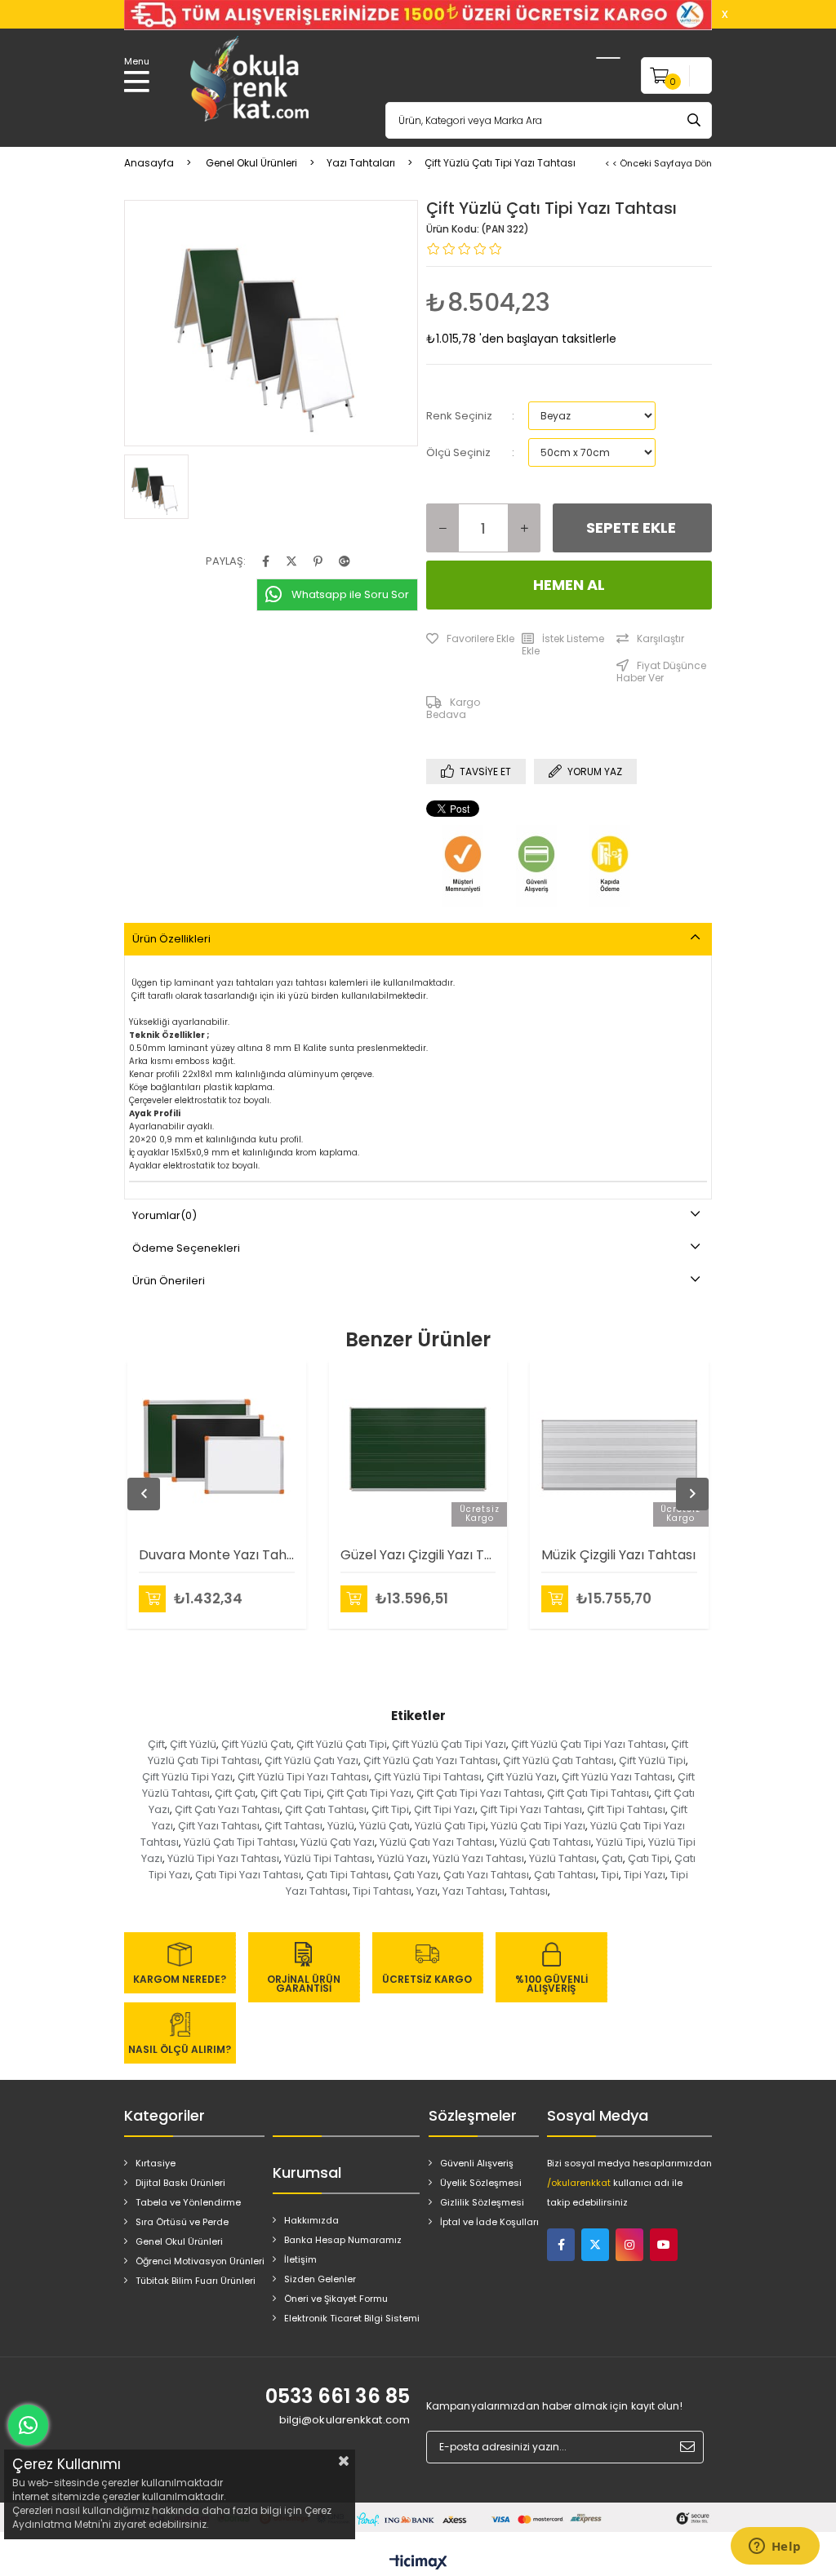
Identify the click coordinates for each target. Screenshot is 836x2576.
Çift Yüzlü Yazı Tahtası (617, 1777)
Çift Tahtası (293, 1826)
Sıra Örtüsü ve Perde (182, 2222)
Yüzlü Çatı (385, 1826)
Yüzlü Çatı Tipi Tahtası (240, 1842)
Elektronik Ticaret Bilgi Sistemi (352, 2318)
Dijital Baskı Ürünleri (180, 2183)
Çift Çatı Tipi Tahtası (598, 1793)
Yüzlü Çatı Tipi (450, 1826)
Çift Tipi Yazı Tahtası (531, 1809)
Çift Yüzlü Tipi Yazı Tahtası (303, 1777)
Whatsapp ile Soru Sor (350, 594)
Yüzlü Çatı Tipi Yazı (538, 1826)
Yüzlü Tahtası (563, 1858)
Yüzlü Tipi (620, 1842)
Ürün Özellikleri (171, 939)
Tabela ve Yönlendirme (188, 2202)
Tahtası (529, 1891)
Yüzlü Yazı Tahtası (478, 1858)
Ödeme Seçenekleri (186, 1248)
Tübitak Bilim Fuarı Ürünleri (196, 2281)
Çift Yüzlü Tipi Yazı (187, 1777)
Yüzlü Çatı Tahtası (545, 1842)
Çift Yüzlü (193, 1744)
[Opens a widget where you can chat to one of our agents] (775, 2547)
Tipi (610, 1875)
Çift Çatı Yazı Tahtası (227, 1809)
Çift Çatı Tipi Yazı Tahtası (479, 1793)
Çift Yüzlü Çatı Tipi (342, 1744)
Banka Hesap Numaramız (343, 2240)
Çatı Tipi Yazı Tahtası (248, 1875)
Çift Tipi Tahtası (626, 1809)
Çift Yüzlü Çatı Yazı (311, 1760)
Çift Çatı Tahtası (326, 1809)
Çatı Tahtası (565, 1875)
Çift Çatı (235, 1793)
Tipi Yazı (645, 1875)
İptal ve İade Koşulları (489, 2222)
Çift (156, 1744)
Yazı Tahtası (474, 1891)
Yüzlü (341, 1826)
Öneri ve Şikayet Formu (336, 2299)
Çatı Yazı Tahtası (486, 1875)
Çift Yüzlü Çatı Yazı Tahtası (431, 1760)
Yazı (427, 1891)
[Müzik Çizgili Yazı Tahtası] (619, 1449)
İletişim (300, 2259)
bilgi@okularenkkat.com (345, 2420)
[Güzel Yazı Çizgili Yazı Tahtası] (418, 1449)
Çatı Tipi (649, 1858)
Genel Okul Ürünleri (179, 2241)
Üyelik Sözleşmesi (481, 2183)
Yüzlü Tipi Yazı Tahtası (223, 1858)
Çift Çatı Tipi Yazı (369, 1793)
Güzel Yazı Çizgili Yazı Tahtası (418, 1555)
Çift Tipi (390, 1809)
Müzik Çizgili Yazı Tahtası (618, 1555)
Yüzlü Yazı (402, 1858)
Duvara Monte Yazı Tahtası (217, 1555)
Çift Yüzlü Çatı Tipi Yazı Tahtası (589, 1744)
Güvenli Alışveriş (477, 2163)
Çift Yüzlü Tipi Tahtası (428, 1777)
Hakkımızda (311, 2220)
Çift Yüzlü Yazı (522, 1777)
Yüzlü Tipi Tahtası (328, 1858)
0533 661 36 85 (338, 2396)
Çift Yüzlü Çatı (256, 1744)
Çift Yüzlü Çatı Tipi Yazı (449, 1744)
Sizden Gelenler (320, 2279)
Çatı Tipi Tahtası (347, 1875)
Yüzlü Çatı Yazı (338, 1842)
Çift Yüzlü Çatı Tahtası (558, 1760)
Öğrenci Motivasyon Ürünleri (200, 2261)
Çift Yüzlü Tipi (652, 1760)
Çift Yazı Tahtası (219, 1826)
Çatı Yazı (416, 1875)
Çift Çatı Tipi (291, 1793)
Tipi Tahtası (382, 1891)
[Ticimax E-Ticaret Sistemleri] (418, 2563)
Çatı (612, 1858)
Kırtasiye (156, 2163)
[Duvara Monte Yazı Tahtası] (217, 1449)
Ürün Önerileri (169, 1281)
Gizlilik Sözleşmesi (482, 2202)
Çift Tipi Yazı (445, 1809)
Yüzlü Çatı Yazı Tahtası (437, 1842)
